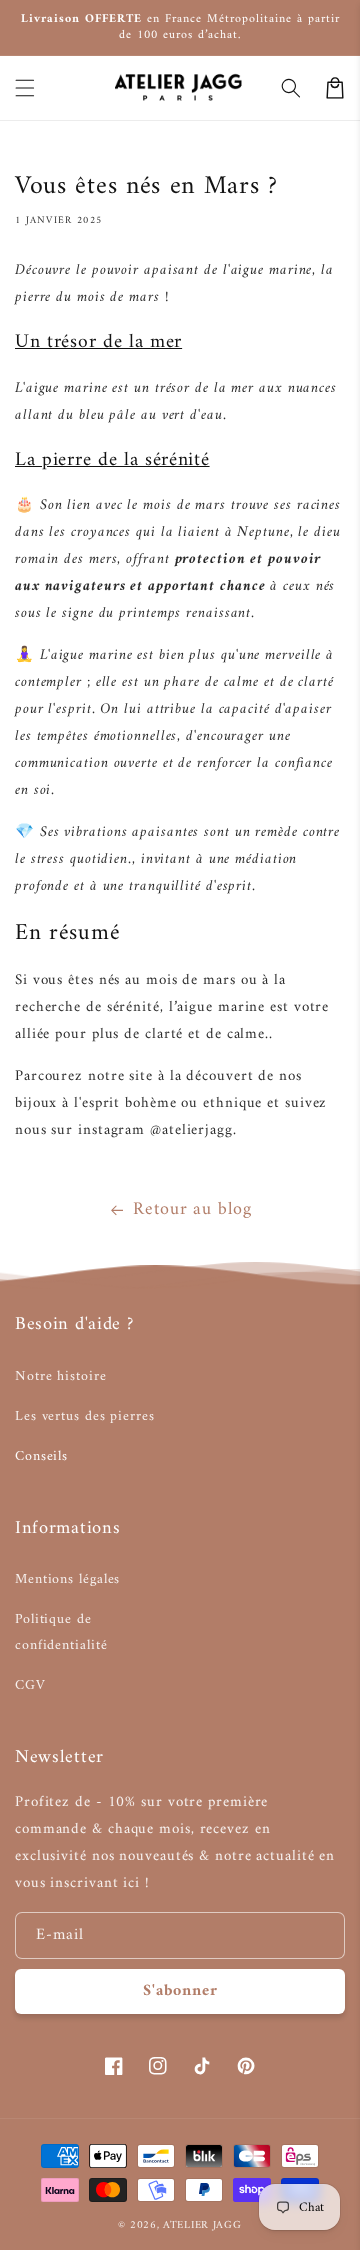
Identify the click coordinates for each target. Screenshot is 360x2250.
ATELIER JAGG (202, 2225)
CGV (30, 1685)
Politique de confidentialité (61, 1632)
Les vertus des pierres (85, 1416)
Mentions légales (67, 1579)
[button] (25, 88)
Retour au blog (192, 1209)
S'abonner (180, 1991)
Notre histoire (61, 1376)
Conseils (41, 1456)
